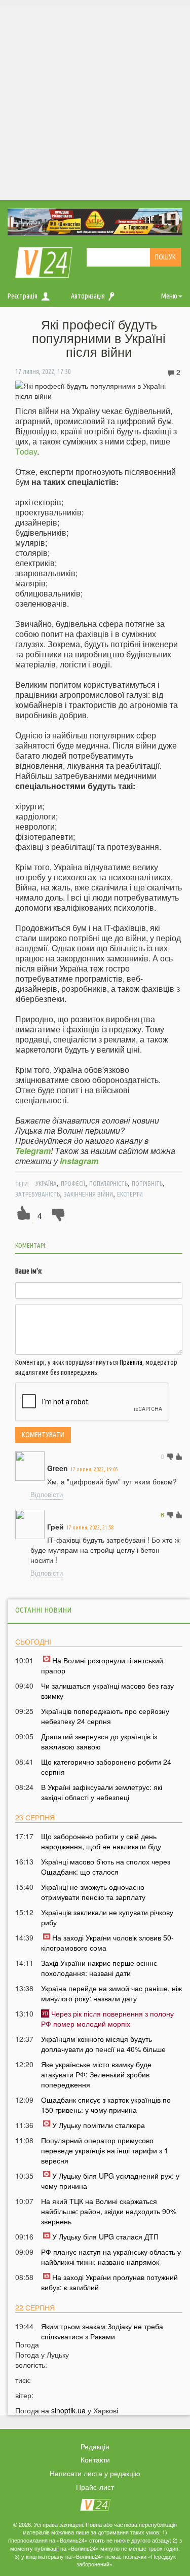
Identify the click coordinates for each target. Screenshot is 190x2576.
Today (26, 451)
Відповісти (47, 1494)
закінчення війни (88, 1194)
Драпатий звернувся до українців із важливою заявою (99, 1741)
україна (46, 1183)
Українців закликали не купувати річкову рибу (107, 1917)
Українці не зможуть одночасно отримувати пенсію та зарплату (93, 1892)
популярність (108, 1183)
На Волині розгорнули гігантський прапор (102, 1665)
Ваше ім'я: (29, 1271)
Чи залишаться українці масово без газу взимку (107, 1691)
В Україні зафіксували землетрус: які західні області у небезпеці (102, 1792)
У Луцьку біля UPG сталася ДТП (105, 2236)
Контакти (95, 2459)
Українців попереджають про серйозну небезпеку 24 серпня (105, 1716)
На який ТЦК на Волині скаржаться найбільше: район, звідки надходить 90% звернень (109, 2211)
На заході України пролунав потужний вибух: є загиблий (109, 2282)
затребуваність (37, 1194)
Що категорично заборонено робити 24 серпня (106, 1767)
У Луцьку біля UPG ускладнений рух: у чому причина (110, 2181)
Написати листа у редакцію (95, 2473)
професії (73, 1183)
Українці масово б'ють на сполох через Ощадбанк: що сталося (106, 1866)
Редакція (95, 2446)
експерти (130, 1194)
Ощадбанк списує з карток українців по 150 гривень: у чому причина (106, 2105)
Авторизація (88, 296)
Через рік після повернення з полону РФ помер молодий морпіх (107, 2019)
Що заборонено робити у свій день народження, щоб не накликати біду (101, 1841)
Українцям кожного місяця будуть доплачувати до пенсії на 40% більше (103, 2044)
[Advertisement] (95, 100)
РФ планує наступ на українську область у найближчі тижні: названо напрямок (111, 2257)
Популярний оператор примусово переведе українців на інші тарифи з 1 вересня (105, 2150)
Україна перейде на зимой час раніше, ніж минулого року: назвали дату (111, 1993)
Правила (131, 1362)
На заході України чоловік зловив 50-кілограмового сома (107, 1943)
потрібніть (147, 1183)
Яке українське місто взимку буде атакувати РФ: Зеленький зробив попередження (96, 2074)
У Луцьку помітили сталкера (99, 2125)
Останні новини (43, 1610)
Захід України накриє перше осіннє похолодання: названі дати (99, 1968)
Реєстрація (23, 296)
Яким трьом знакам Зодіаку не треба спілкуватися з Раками (102, 2331)
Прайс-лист (95, 2487)
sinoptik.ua (68, 2410)
